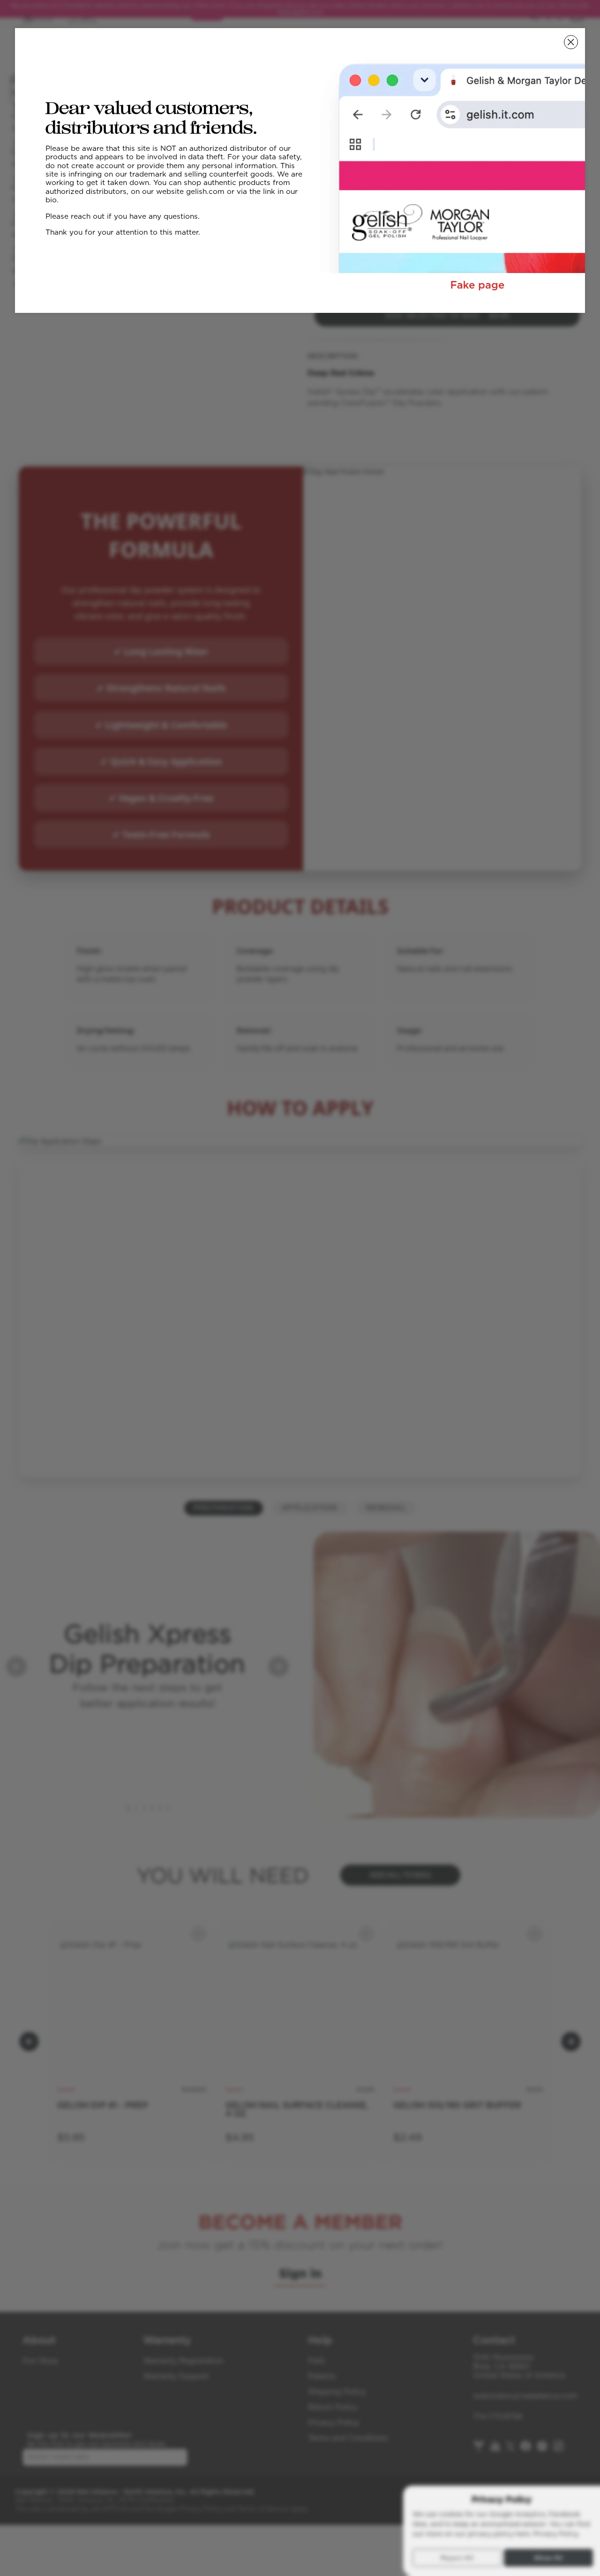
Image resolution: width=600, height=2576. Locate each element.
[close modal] (571, 42)
